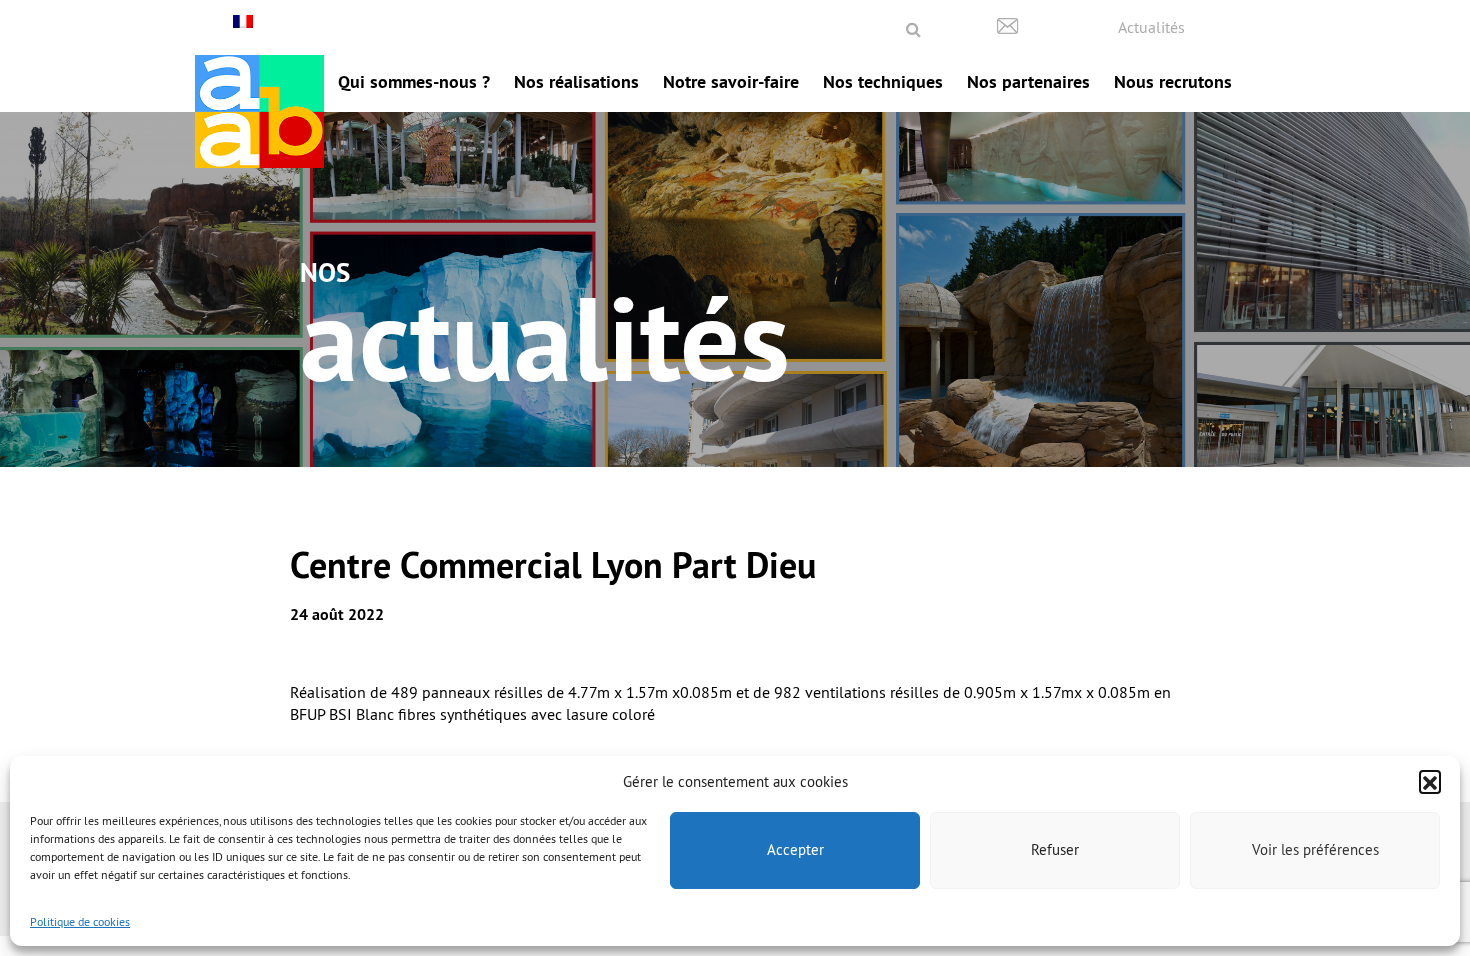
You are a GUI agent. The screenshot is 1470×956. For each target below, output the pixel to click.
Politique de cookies (80, 921)
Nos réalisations (576, 81)
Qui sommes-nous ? (414, 81)
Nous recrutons (1173, 81)
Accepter (795, 849)
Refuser (1055, 849)
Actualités (1151, 27)
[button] (1430, 781)
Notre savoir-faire (731, 81)
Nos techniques (883, 81)
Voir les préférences (1315, 849)
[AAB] (259, 111)
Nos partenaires (1028, 81)
